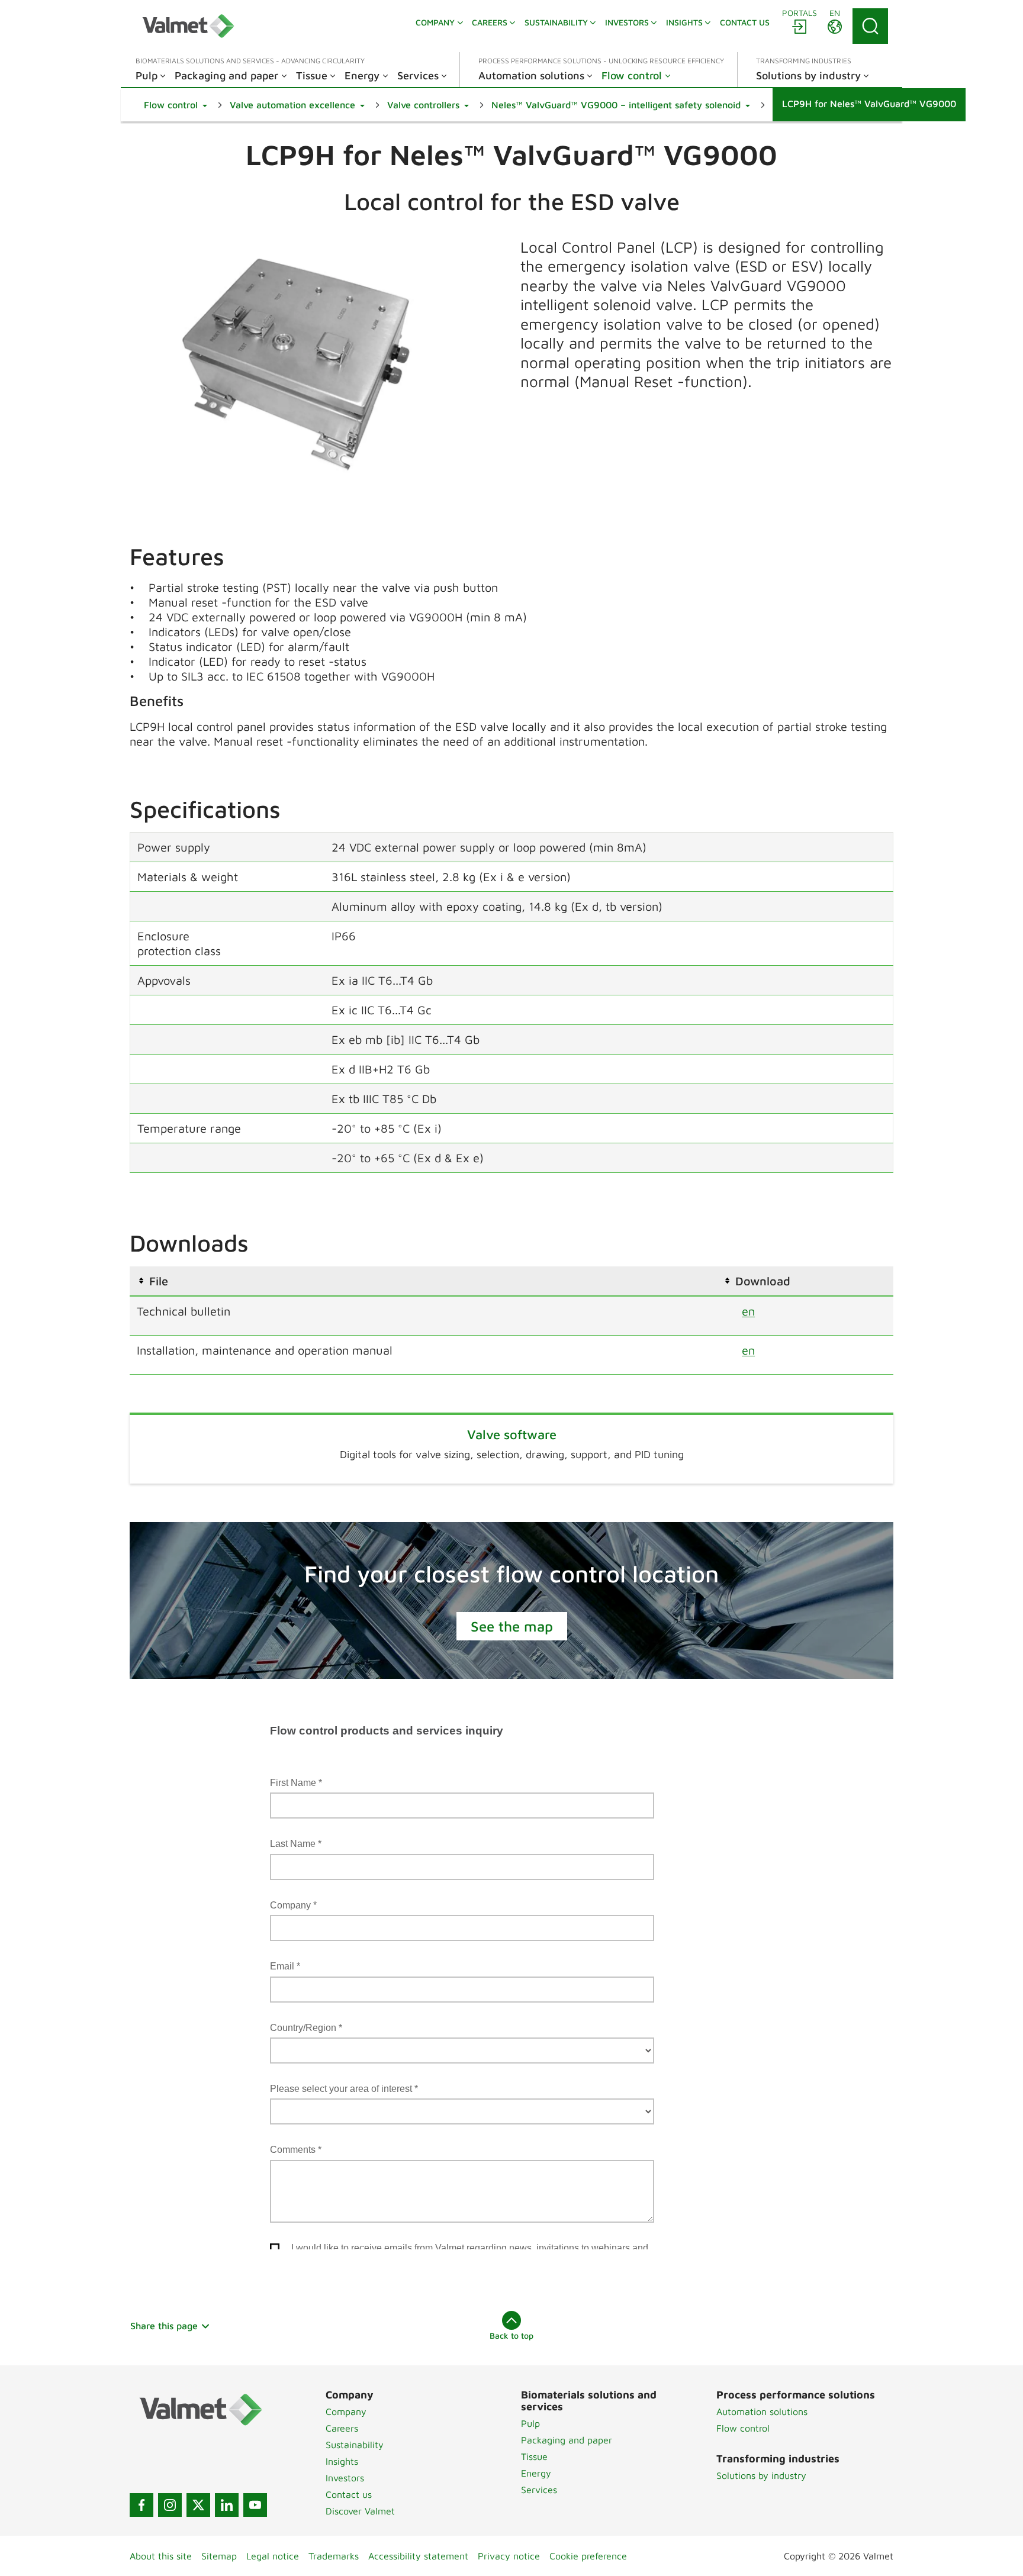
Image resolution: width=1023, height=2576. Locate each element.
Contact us (349, 2494)
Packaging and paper (567, 2440)
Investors (345, 2478)
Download (763, 1281)
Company (346, 2411)
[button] (176, 105)
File (159, 1281)
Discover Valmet (360, 2511)
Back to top (511, 2335)
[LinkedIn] (227, 2505)
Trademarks (334, 2556)
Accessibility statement (418, 2556)
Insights (342, 2461)
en (748, 1311)
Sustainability (355, 2445)
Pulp (530, 2423)
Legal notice (273, 2556)
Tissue (534, 2456)
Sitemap (219, 2556)
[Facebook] (141, 2505)
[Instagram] (170, 2505)
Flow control (743, 2428)
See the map (512, 1626)
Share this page (164, 2326)
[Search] (870, 26)
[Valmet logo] (188, 26)
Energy (536, 2473)
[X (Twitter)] (198, 2505)
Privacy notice (509, 2556)
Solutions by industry (761, 2475)
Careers (342, 2428)
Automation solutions (762, 2411)
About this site (161, 2556)
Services (539, 2490)
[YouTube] (255, 2505)
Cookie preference (588, 2556)
